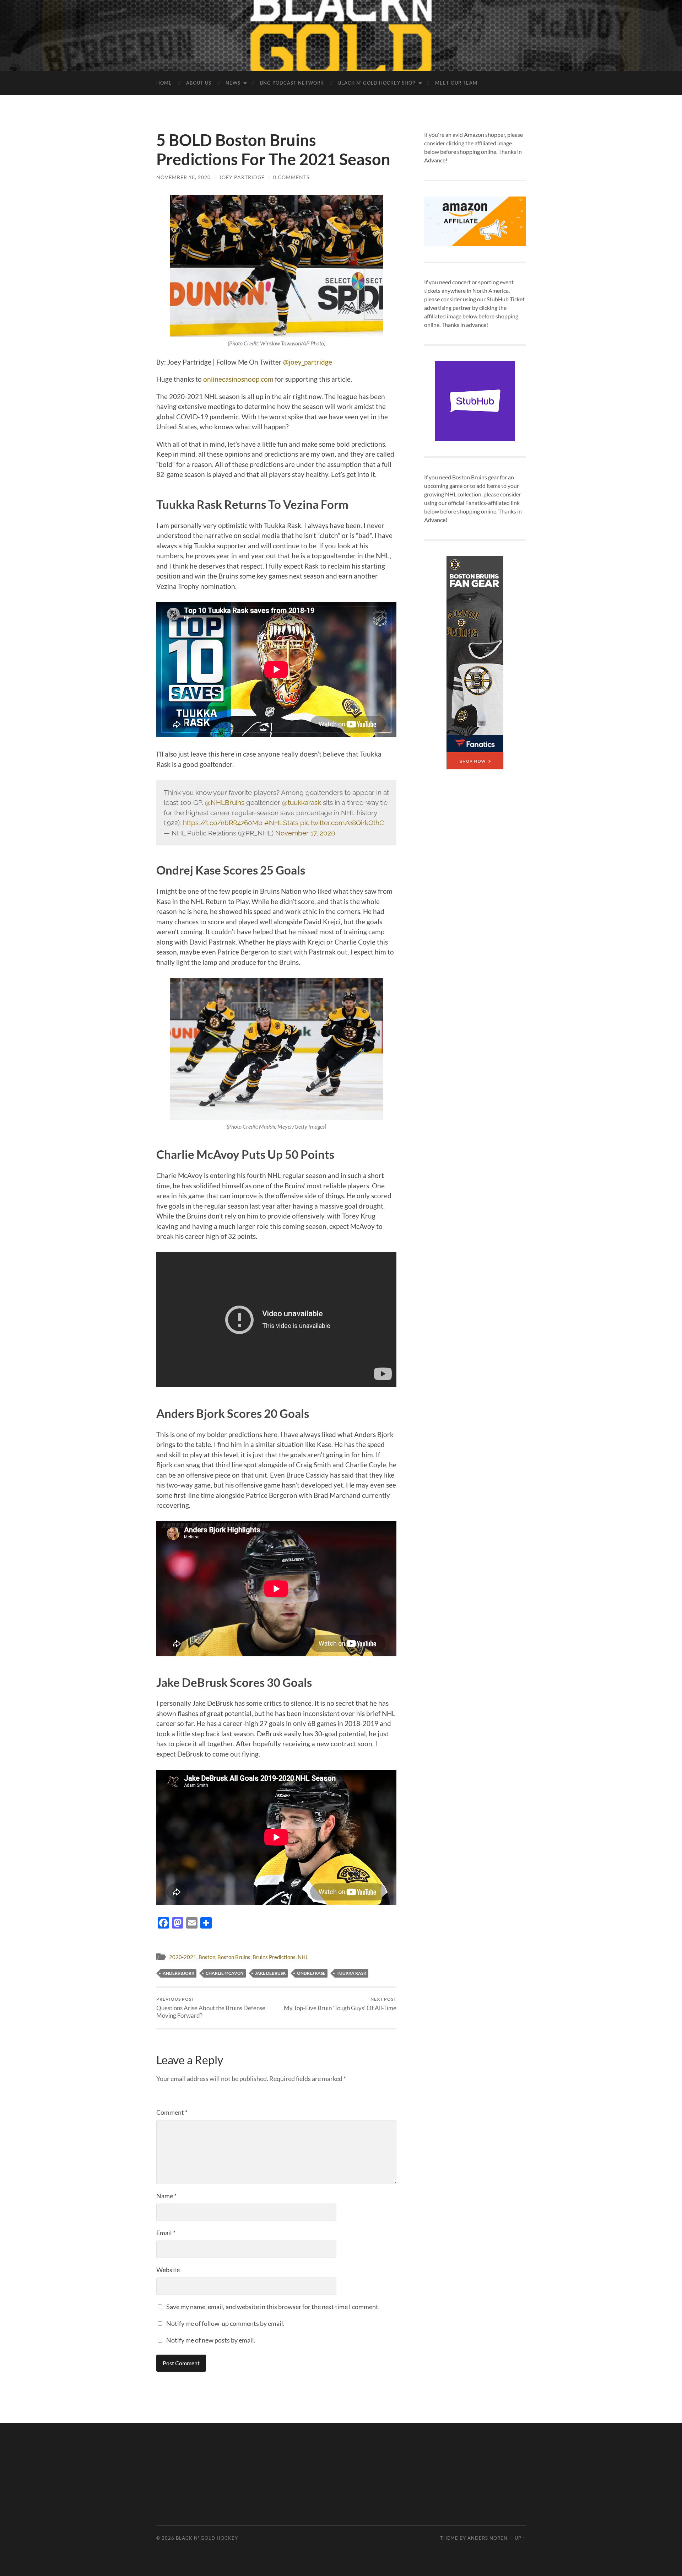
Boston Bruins (234, 1957)
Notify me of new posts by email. (211, 2340)
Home (164, 83)
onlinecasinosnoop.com (238, 379)
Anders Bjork (178, 1973)
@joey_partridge (308, 362)
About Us (199, 83)
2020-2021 (183, 1957)
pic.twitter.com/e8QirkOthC (342, 823)
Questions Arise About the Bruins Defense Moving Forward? (211, 2008)
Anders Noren (488, 2538)
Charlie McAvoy (225, 1973)
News (233, 83)
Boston (207, 1957)
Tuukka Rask (351, 1973)
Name (166, 2196)
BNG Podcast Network (292, 83)
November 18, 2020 (183, 177)
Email (166, 2233)
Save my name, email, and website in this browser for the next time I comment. (273, 2307)
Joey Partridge (242, 177)
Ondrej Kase (311, 1973)
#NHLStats (281, 823)
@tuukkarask (302, 802)
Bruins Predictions (274, 1957)
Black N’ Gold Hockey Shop (377, 83)
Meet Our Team (456, 83)
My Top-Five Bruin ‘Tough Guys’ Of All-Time (340, 2004)
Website (168, 2270)
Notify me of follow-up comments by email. (225, 2323)
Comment (172, 2112)
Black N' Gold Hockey (207, 2538)
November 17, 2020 (305, 833)
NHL (303, 1957)
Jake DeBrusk (270, 1973)
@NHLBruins (225, 802)
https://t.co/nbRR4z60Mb (223, 823)
